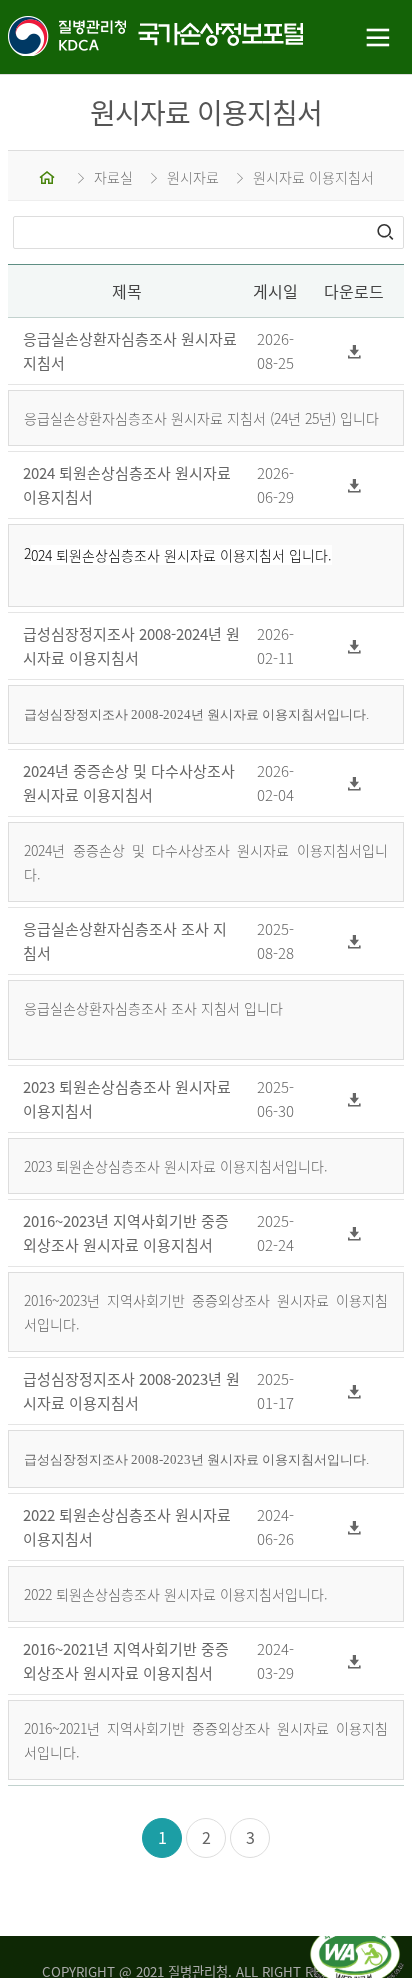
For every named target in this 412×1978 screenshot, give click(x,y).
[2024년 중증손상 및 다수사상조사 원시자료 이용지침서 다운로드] (354, 782)
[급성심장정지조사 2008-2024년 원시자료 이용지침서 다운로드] (354, 646)
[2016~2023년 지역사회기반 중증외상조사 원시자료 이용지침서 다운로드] (354, 1232)
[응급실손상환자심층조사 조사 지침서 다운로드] (354, 940)
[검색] (387, 232)
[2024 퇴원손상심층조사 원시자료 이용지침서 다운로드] (354, 485)
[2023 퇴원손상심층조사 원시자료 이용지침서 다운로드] (354, 1098)
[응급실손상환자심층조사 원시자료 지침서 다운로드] (354, 351)
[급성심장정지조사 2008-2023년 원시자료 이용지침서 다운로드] (354, 1390)
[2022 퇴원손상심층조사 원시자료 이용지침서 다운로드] (354, 1526)
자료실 (113, 177)
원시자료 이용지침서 (313, 177)
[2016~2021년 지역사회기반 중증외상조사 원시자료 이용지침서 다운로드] (354, 1660)
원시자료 (193, 177)
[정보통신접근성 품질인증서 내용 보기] (356, 1936)
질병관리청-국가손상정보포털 (103, 37)
